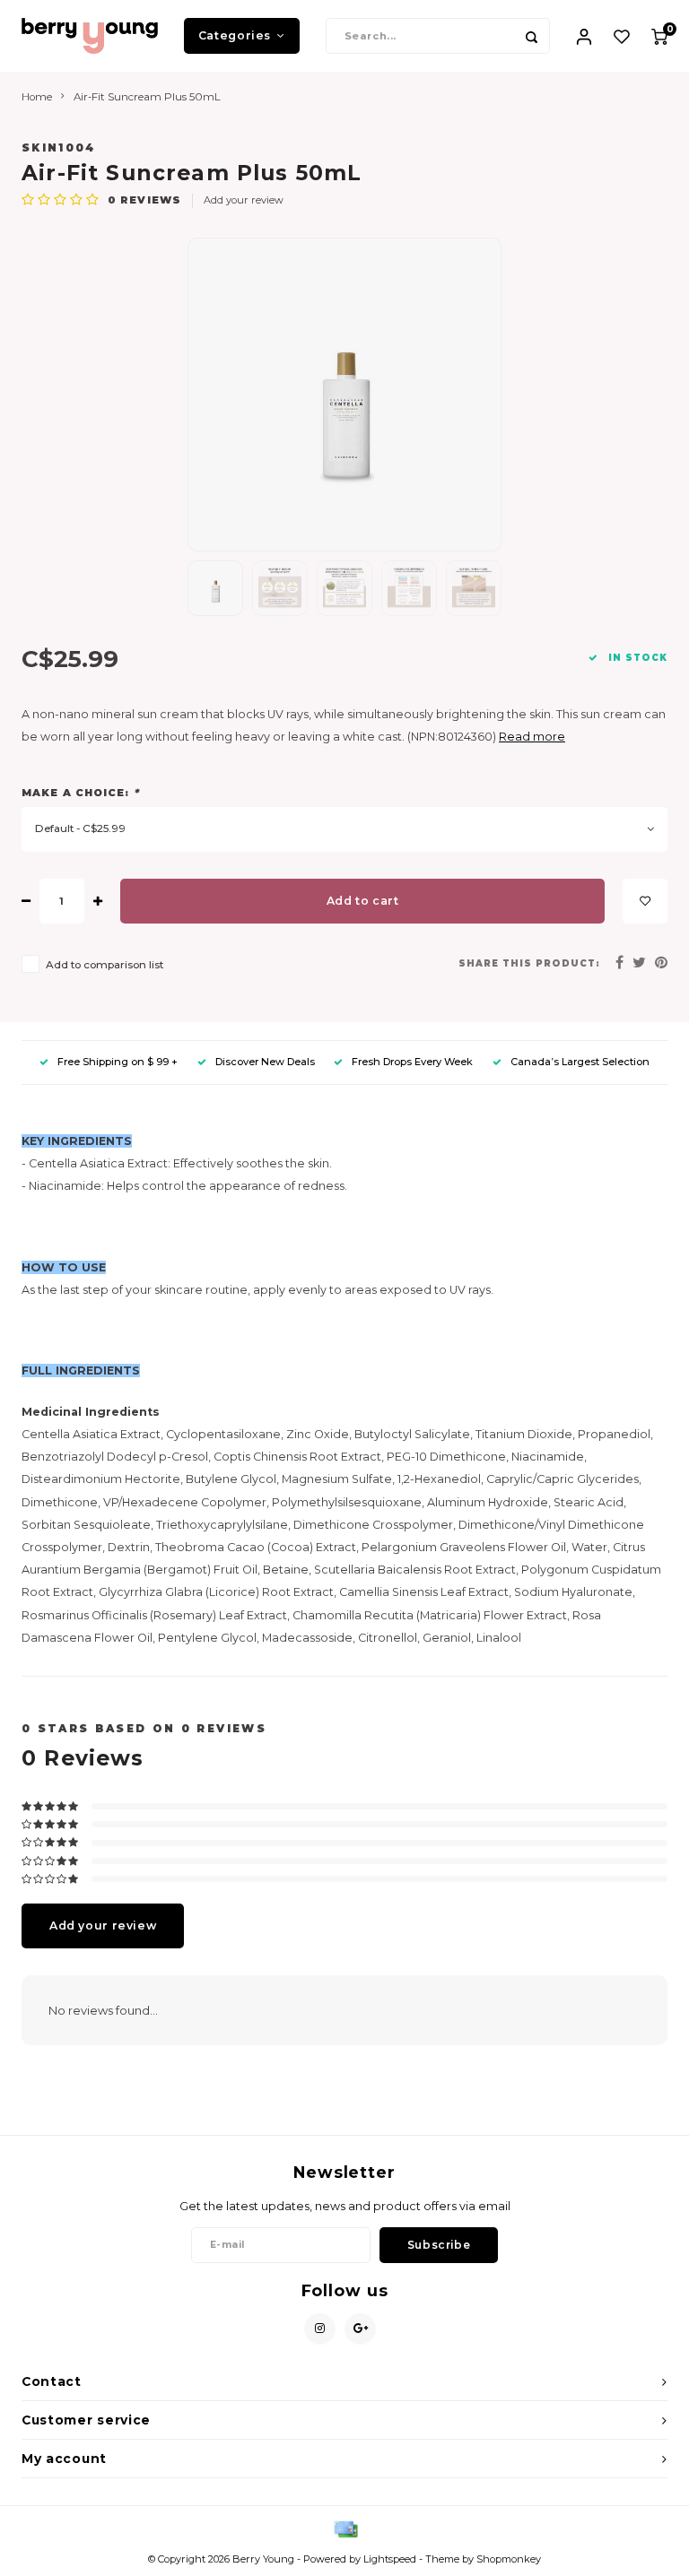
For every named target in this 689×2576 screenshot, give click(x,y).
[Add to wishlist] (645, 901)
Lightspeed (390, 2559)
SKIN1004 (59, 148)
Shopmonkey (509, 2559)
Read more (532, 737)
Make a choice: (80, 793)
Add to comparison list (105, 965)
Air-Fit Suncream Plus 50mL (147, 97)
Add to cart (363, 901)
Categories (235, 35)
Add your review (244, 200)
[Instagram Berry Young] (320, 2329)
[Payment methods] (344, 2528)
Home (37, 97)
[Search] (532, 36)
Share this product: (529, 963)
